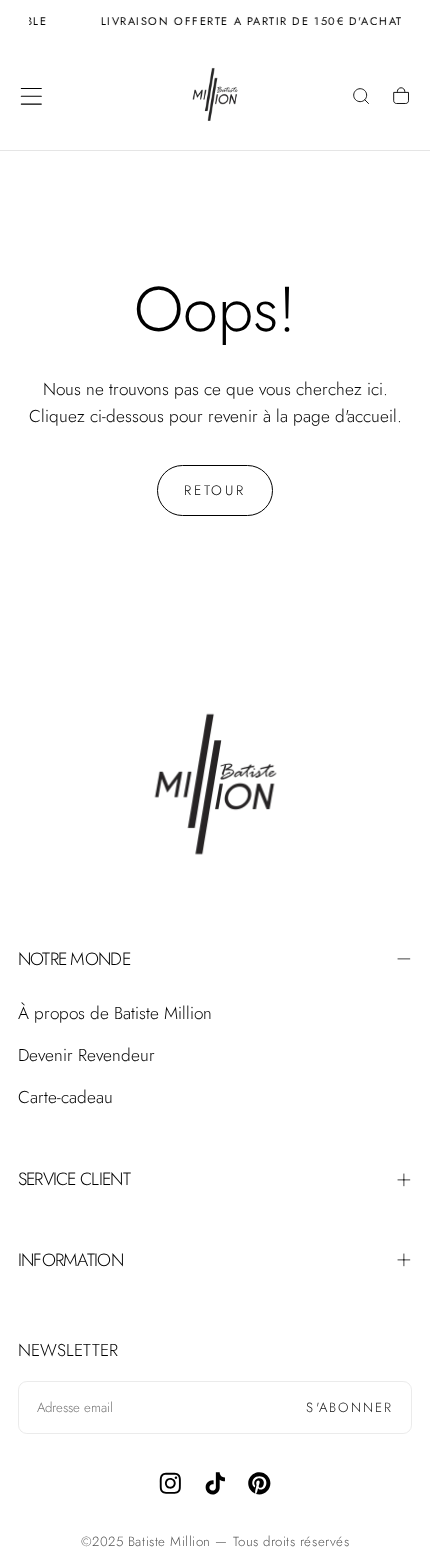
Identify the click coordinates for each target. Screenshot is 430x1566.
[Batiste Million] (215, 788)
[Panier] (401, 98)
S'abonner (349, 1407)
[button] (31, 96)
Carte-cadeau (65, 1097)
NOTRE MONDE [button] (74, 959)
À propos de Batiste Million (115, 1013)
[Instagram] (170, 1483)
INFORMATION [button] (70, 1260)
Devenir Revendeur (86, 1055)
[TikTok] (215, 1483)
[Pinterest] (259, 1483)
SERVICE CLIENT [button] (74, 1179)
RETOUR (215, 490)
